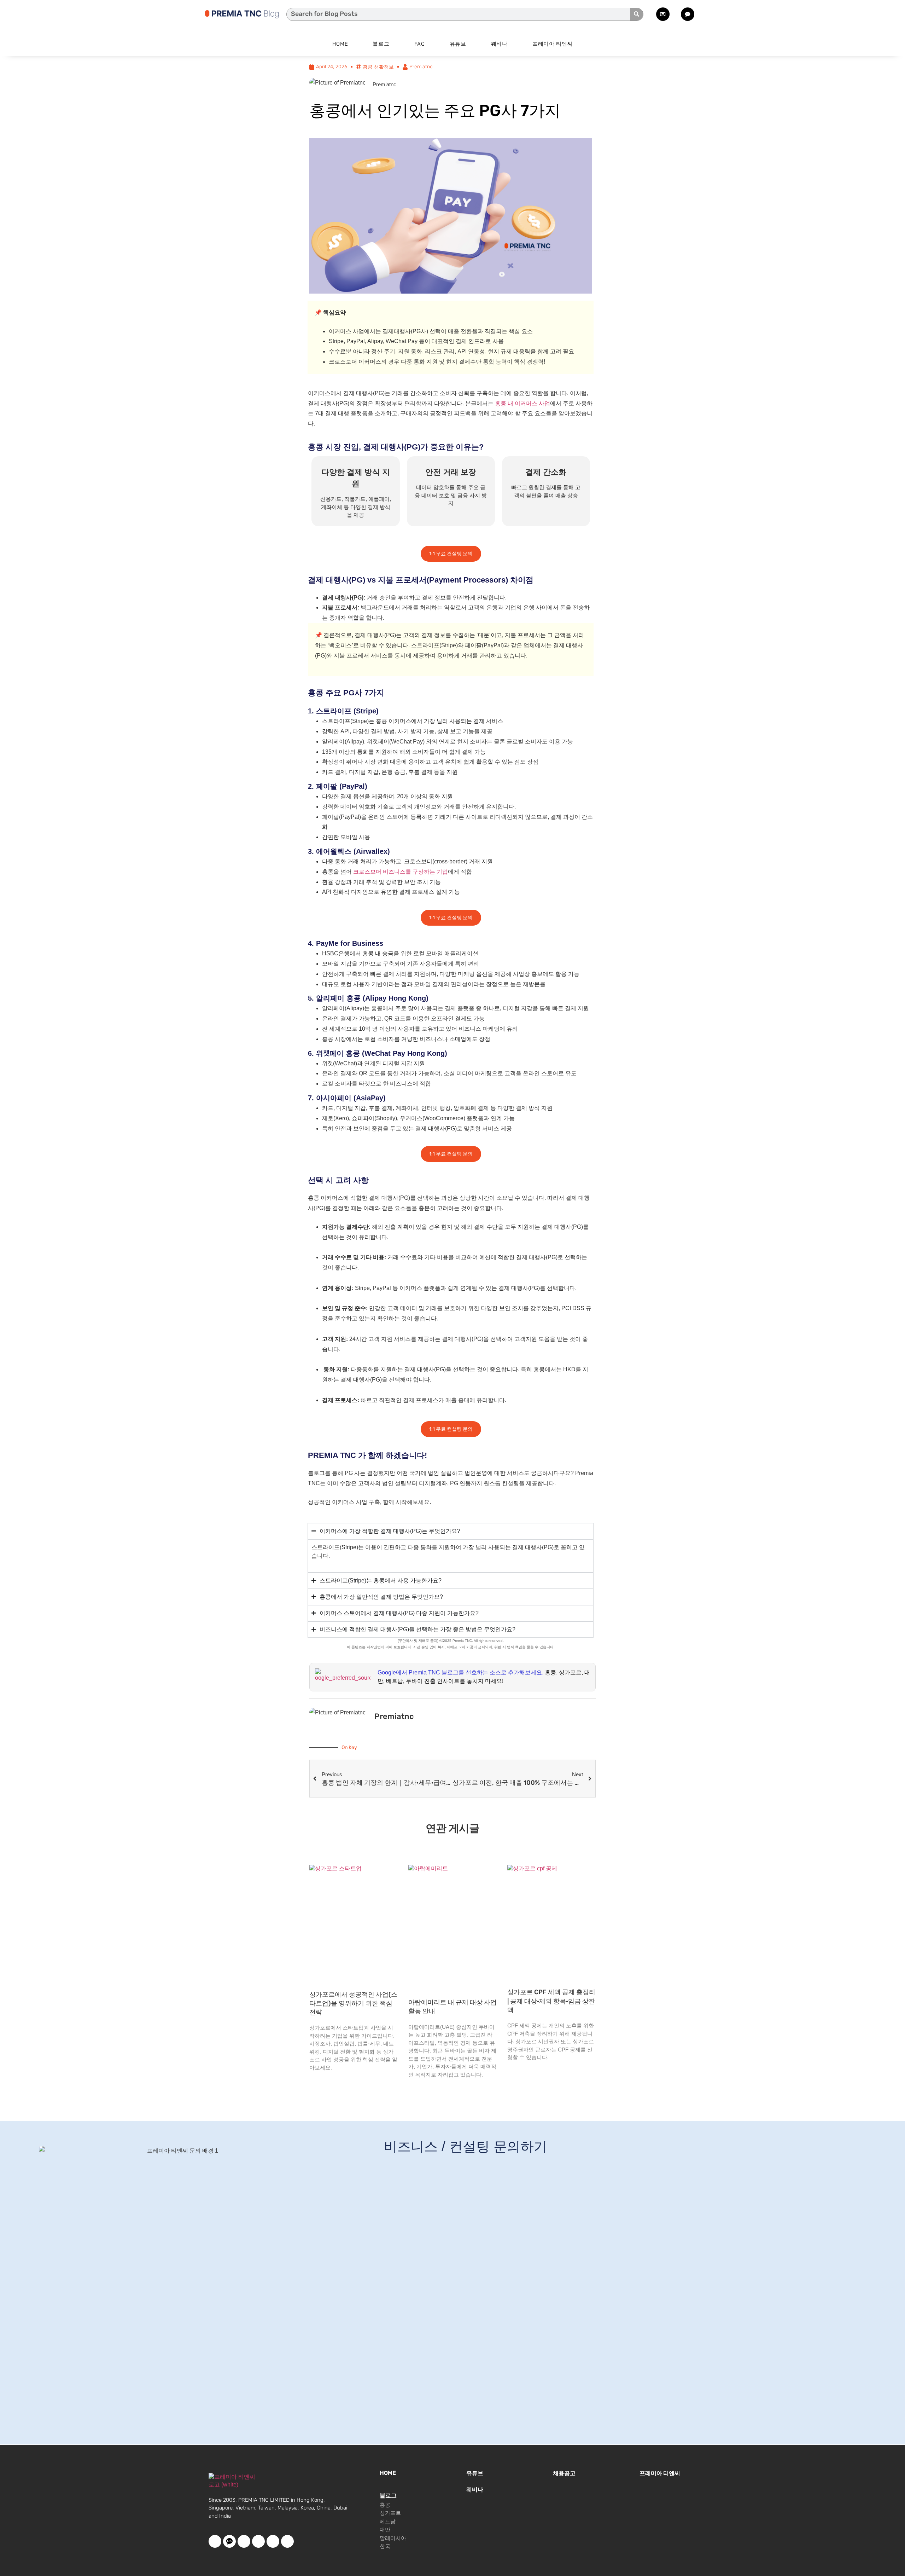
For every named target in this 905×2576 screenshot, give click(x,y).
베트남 (388, 2522)
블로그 (381, 44)
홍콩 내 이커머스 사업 (522, 403)
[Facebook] (215, 2541)
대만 (385, 2530)
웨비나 (499, 44)
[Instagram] (273, 2541)
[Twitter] (258, 2541)
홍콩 (385, 2505)
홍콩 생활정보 (378, 67)
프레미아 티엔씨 (553, 44)
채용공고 (564, 2473)
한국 (385, 2546)
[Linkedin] (287, 2541)
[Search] (637, 14)
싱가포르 (390, 2513)
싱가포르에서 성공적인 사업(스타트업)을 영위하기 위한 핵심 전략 (353, 2003)
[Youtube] (244, 2541)
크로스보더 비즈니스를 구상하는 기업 (401, 872)
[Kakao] (229, 2541)
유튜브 (458, 44)
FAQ (420, 44)
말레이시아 (393, 2538)
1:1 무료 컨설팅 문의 (451, 554)
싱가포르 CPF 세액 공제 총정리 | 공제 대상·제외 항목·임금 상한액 (551, 2001)
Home (340, 44)
